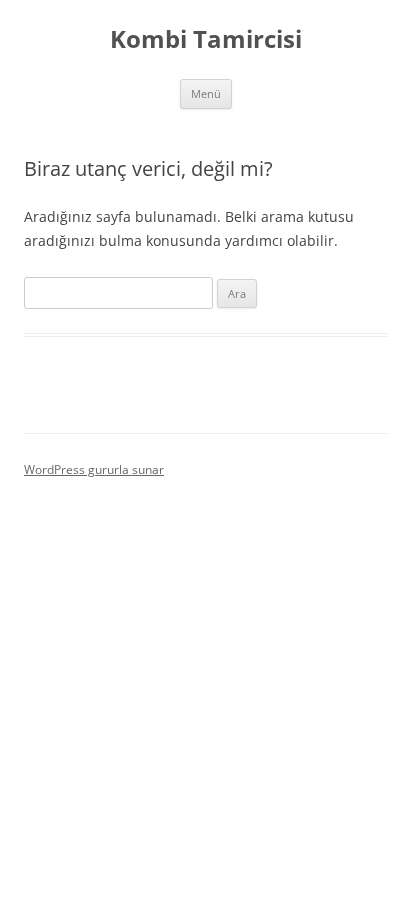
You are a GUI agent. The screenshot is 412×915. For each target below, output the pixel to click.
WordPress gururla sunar (94, 469)
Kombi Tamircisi (206, 39)
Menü (206, 93)
